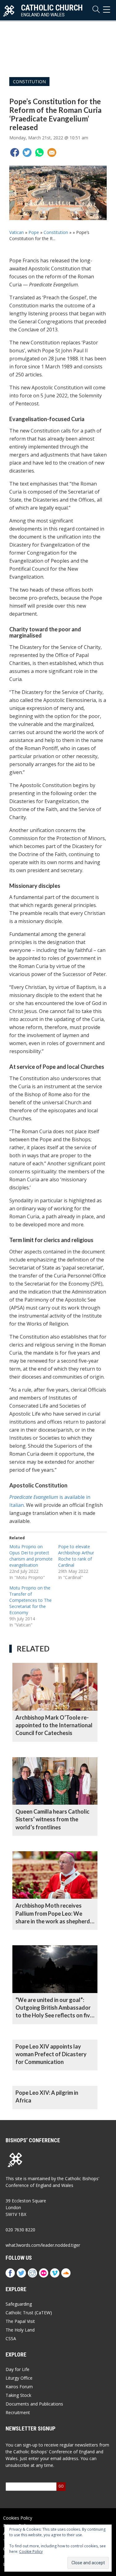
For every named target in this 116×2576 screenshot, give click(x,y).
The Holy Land (20, 2330)
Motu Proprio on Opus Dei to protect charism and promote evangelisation (31, 1556)
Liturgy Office (19, 2378)
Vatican (17, 232)
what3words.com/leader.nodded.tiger (43, 2245)
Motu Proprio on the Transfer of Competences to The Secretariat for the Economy (30, 1600)
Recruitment (18, 2412)
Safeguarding (19, 2304)
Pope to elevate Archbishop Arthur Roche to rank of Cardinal (76, 1556)
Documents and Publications (34, 2404)
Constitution (29, 82)
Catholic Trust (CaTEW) (29, 2313)
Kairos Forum (19, 2387)
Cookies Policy (18, 2518)
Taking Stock (18, 2395)
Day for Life (17, 2369)
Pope (34, 232)
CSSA (11, 2338)
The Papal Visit (20, 2321)
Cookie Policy (31, 2551)
